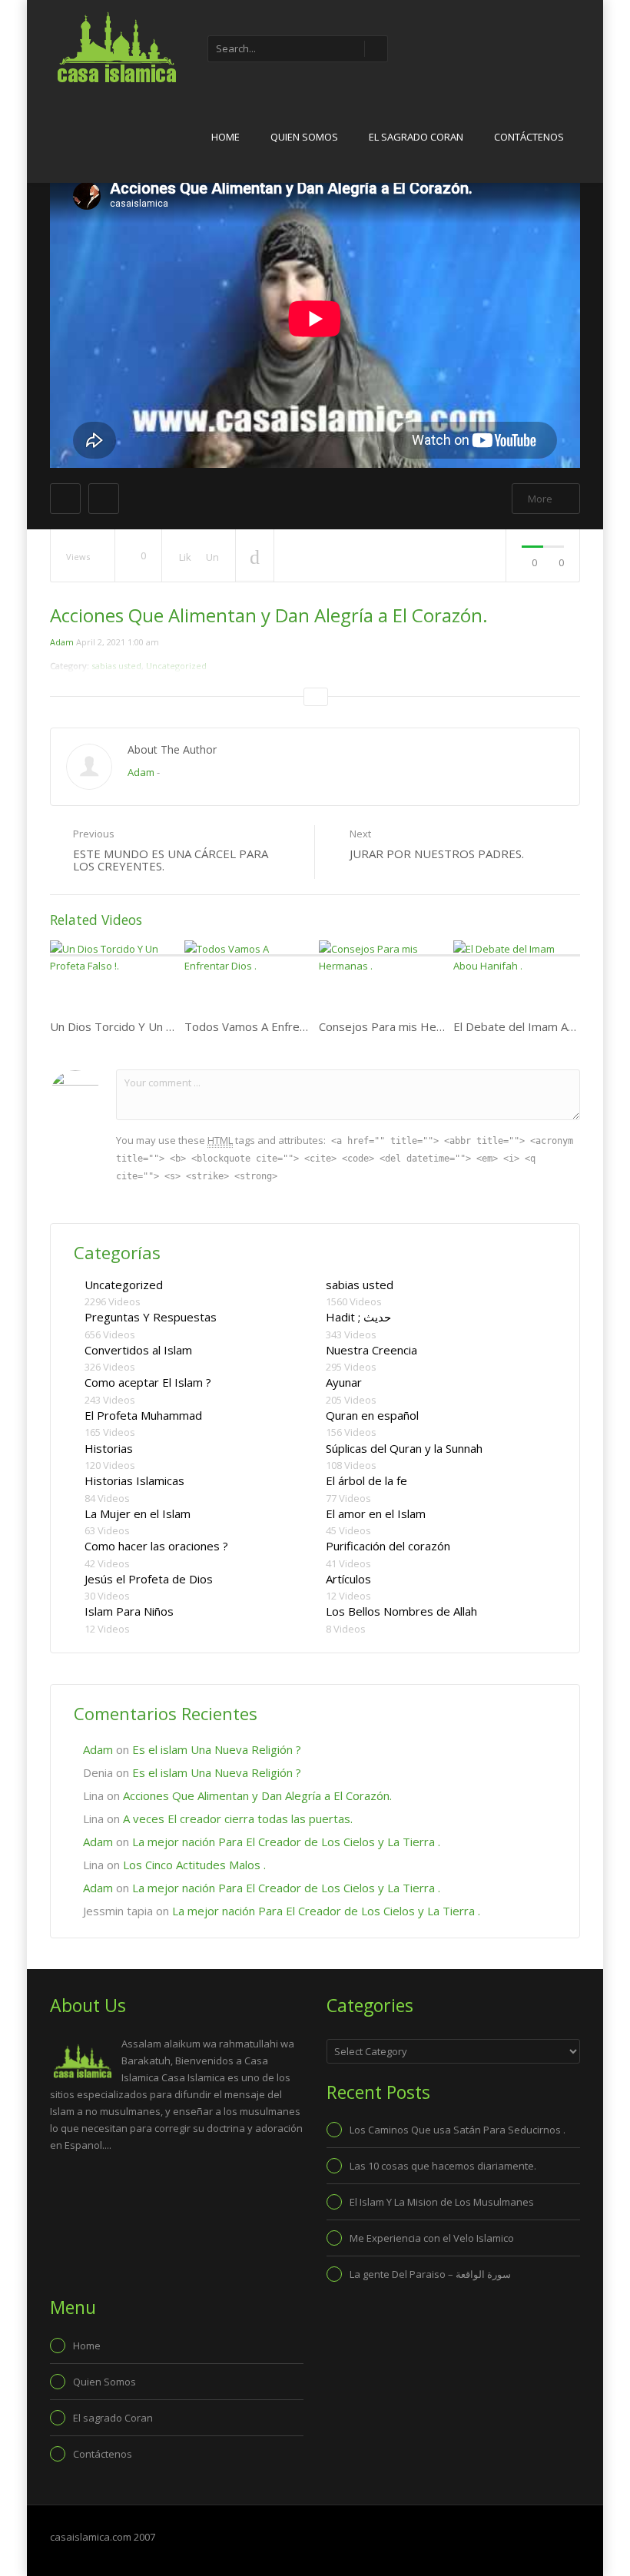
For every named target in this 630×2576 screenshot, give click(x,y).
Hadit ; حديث (358, 1317)
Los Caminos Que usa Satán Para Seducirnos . (458, 2130)
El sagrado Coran (416, 137)
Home (225, 137)
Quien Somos (304, 137)
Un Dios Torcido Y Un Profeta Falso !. (148, 1026)
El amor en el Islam (376, 1513)
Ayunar (344, 1382)
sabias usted (360, 1285)
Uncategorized (124, 1285)
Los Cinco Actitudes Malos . (194, 1865)
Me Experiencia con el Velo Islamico (432, 2238)
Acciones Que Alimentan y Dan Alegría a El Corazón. (257, 1795)
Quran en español (372, 1415)
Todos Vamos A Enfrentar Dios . (269, 1026)
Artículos (348, 1579)
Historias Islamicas (134, 1480)
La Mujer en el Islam (138, 1513)
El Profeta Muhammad (143, 1415)
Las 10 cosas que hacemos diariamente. (443, 2166)
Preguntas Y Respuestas (151, 1317)
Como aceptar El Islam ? (148, 1382)
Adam (62, 642)
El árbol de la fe (366, 1480)
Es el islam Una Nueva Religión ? (217, 1749)
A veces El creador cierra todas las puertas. (238, 1818)
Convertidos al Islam (138, 1350)
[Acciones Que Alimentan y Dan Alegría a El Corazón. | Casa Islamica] (115, 46)
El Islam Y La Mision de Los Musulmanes (442, 2202)
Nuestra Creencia (371, 1350)
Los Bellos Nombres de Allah (401, 1611)
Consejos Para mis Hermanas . (400, 1026)
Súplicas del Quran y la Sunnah (404, 1448)
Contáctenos (529, 137)
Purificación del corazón (388, 1546)
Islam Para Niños (129, 1611)
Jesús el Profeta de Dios (149, 1579)
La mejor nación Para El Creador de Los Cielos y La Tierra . (286, 1842)
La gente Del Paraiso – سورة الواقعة (430, 2274)
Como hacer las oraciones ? (156, 1546)
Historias (109, 1448)
